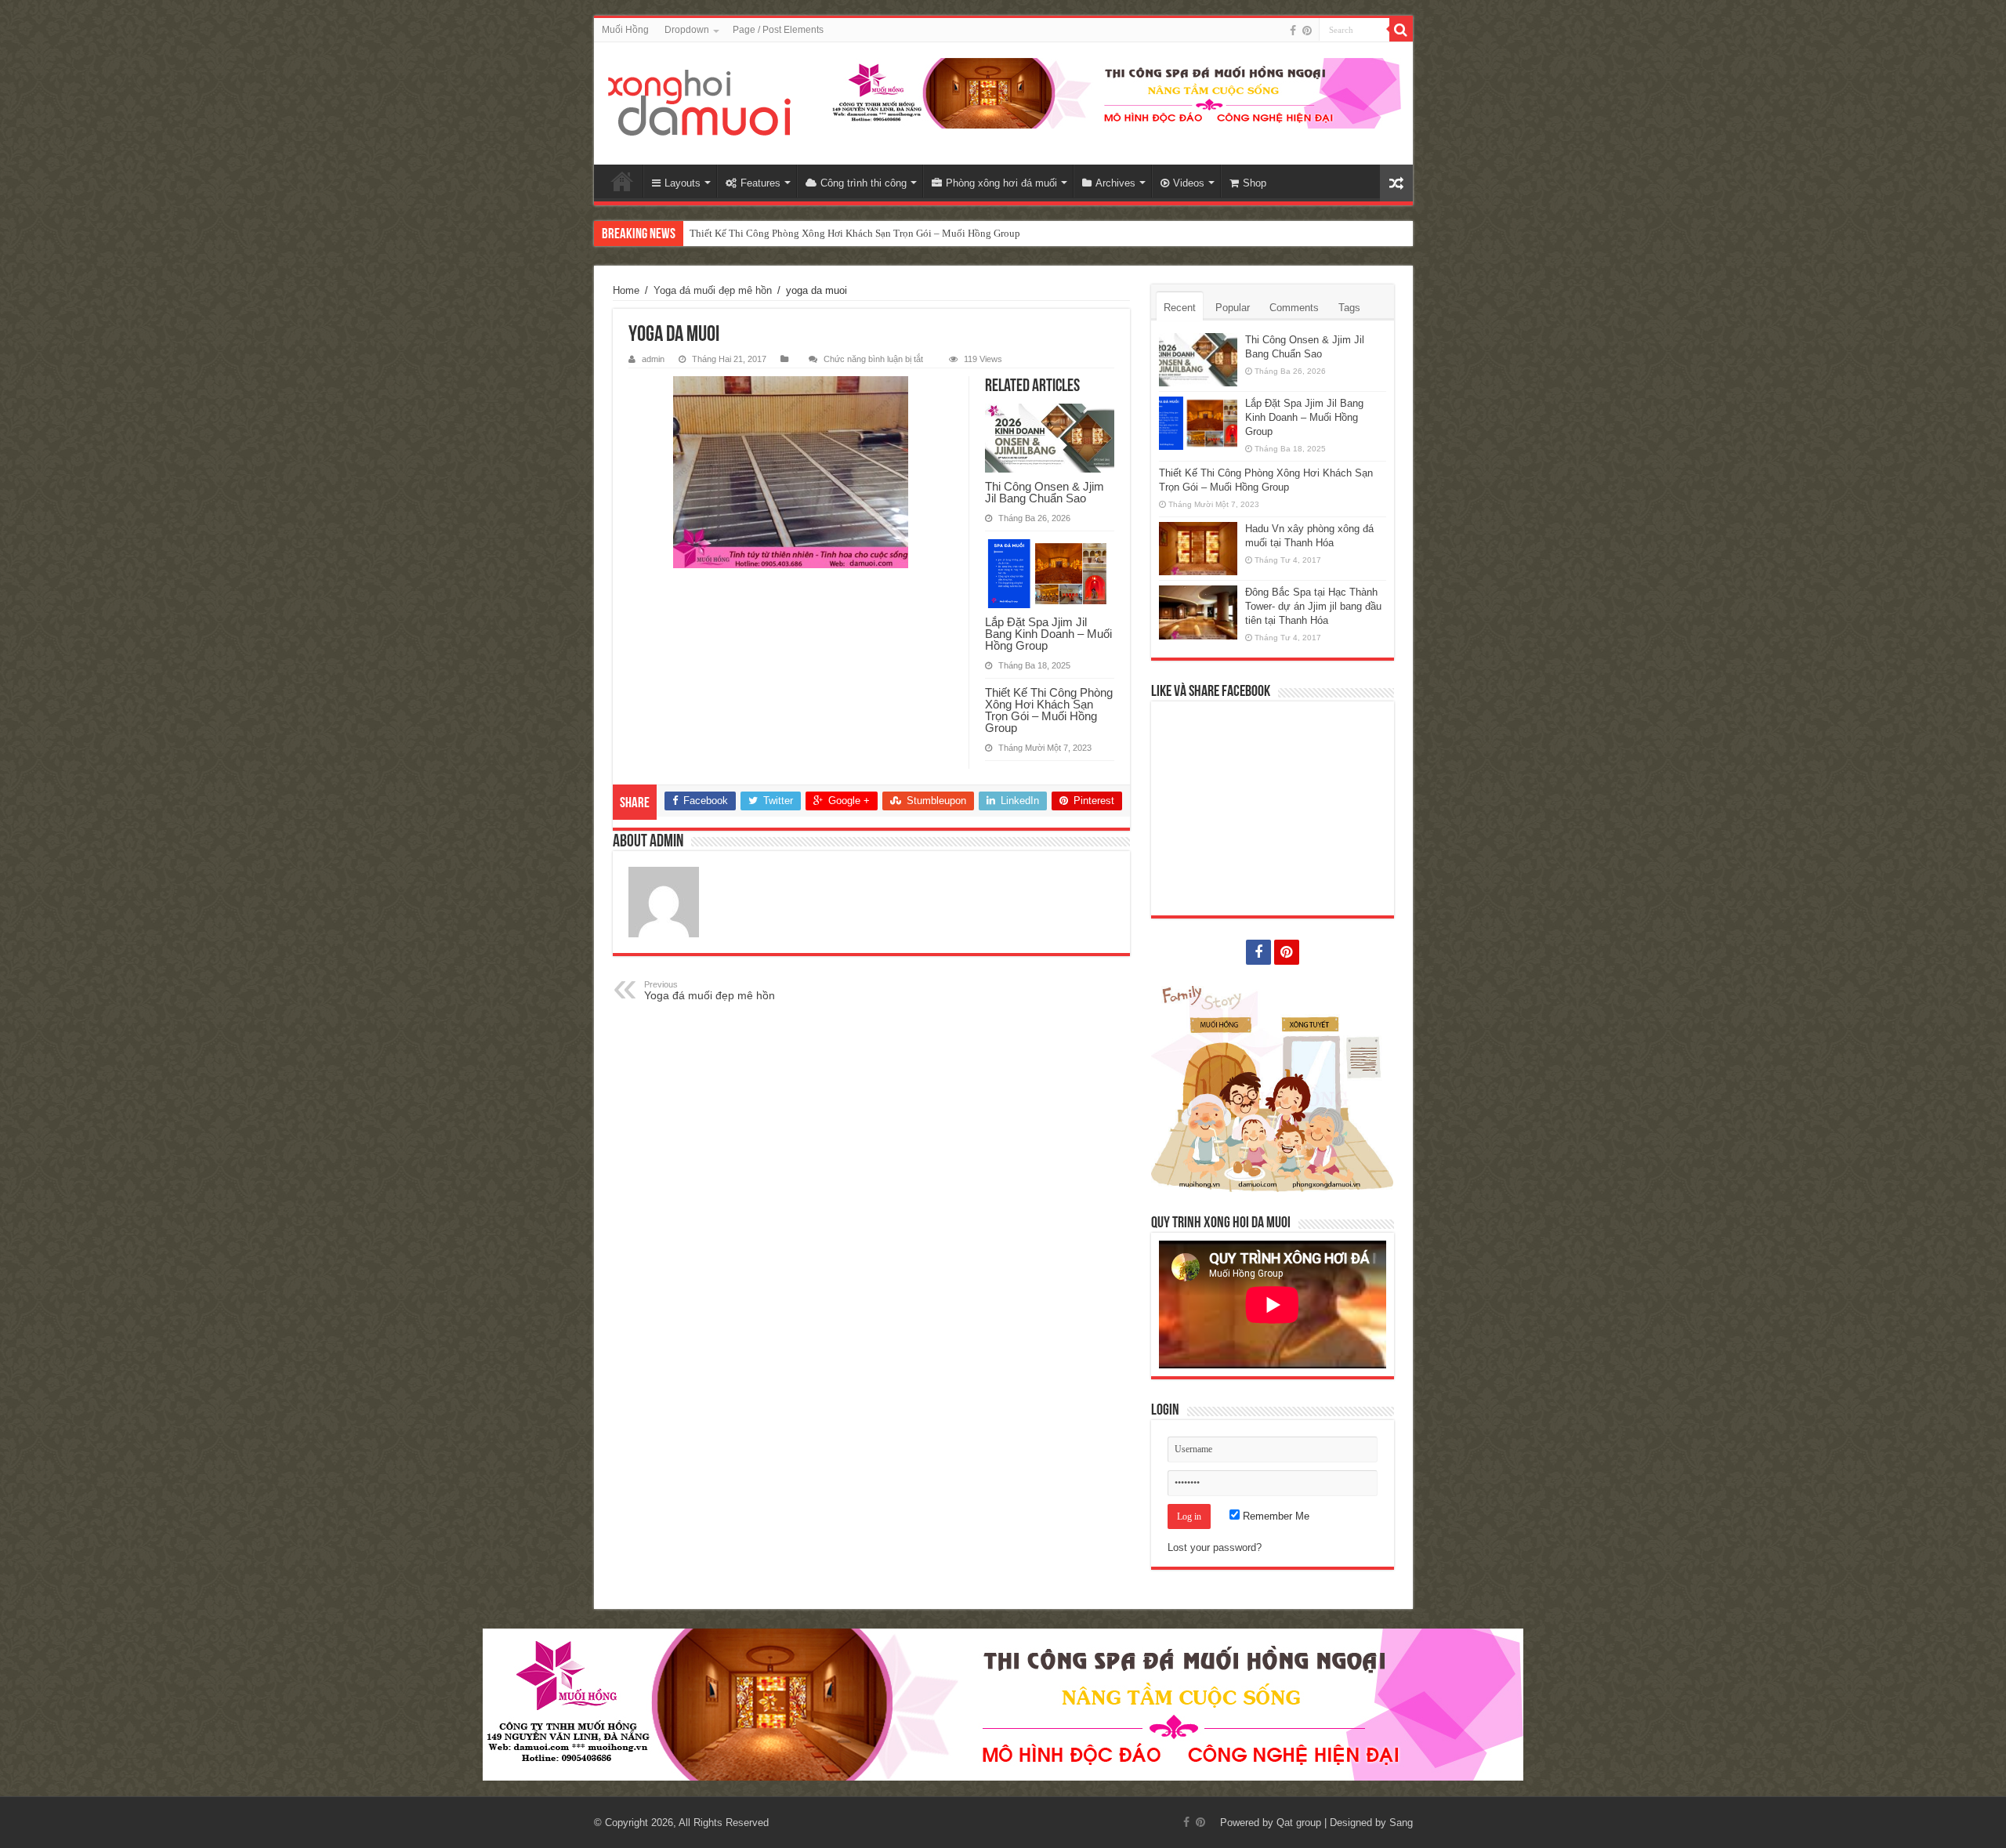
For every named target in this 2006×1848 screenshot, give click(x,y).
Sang (1401, 1823)
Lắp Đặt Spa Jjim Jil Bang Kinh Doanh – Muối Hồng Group (1048, 634)
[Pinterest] (1307, 31)
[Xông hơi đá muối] (700, 103)
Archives (1115, 183)
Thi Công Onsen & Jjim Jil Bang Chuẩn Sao (1045, 492)
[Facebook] (1293, 31)
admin (653, 359)
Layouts (683, 183)
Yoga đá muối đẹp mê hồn (713, 290)
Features (760, 183)
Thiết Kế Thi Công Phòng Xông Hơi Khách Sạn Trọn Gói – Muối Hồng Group (855, 233)
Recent (1180, 308)
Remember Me (1275, 1516)
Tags (1349, 308)
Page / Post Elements (778, 30)
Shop (1255, 183)
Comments (1294, 308)
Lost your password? (1215, 1547)
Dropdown (687, 30)
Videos (1189, 183)
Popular (1233, 308)
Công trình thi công (864, 183)
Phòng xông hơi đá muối (1001, 183)
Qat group (1299, 1823)
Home (622, 181)
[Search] (1401, 30)
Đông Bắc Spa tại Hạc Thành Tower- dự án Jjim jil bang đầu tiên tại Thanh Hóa (1313, 606)
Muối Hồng (625, 30)
